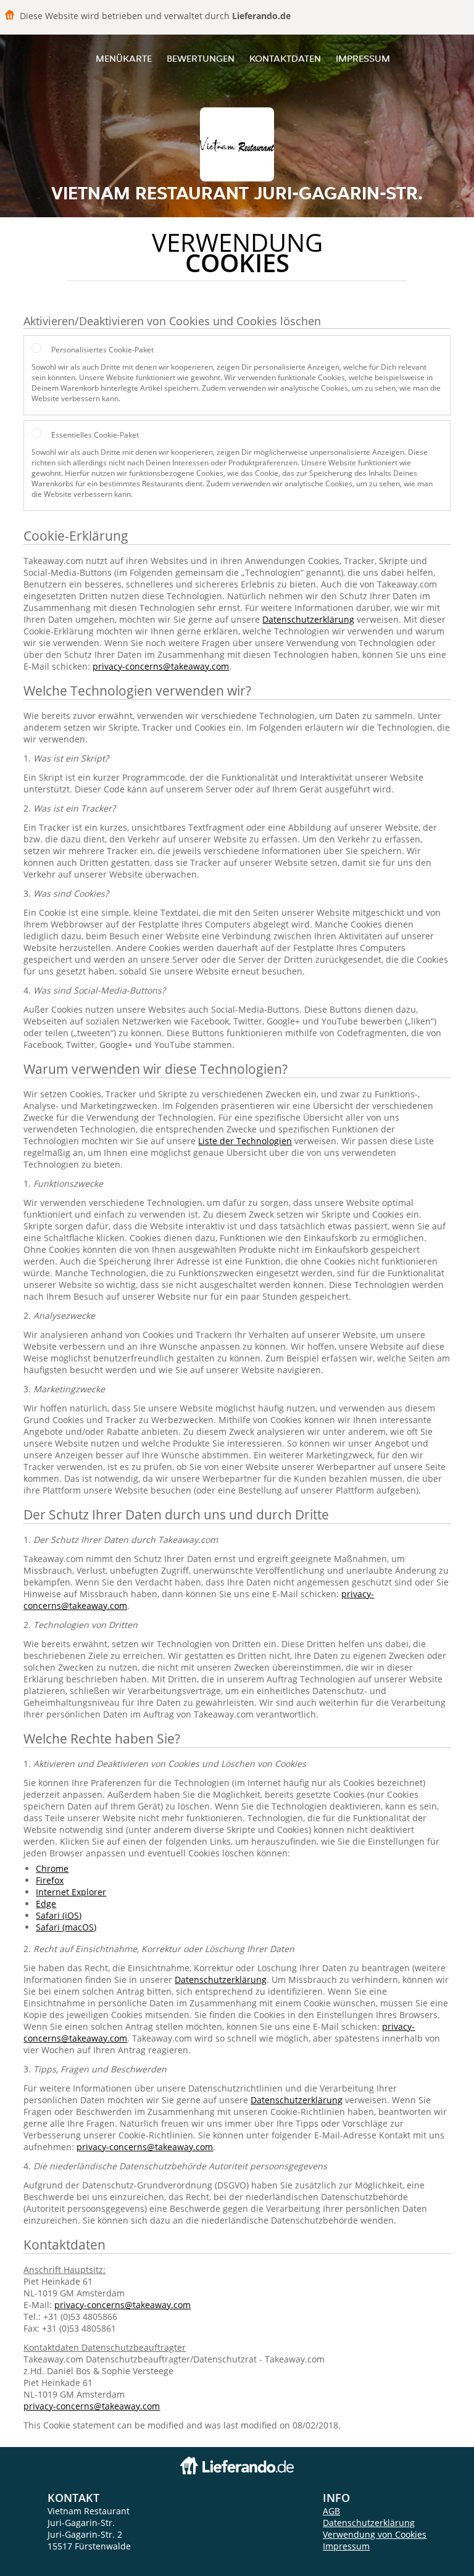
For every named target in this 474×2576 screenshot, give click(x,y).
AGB (331, 2511)
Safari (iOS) (59, 1915)
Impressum (363, 58)
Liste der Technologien (245, 1141)
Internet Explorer (71, 1892)
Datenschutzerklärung (308, 619)
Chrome (52, 1868)
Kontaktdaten (285, 58)
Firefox (50, 1880)
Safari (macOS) (66, 1927)
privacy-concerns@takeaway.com (161, 666)
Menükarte (124, 58)
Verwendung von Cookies (375, 2534)
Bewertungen (201, 58)
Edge (46, 1904)
